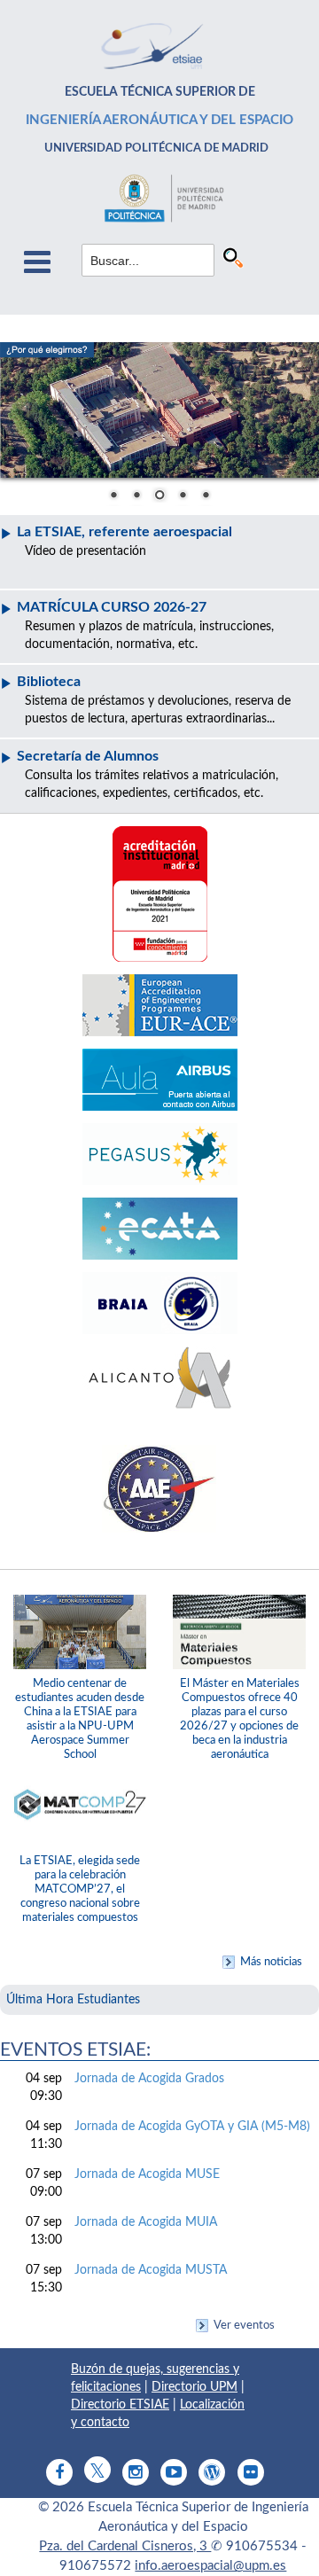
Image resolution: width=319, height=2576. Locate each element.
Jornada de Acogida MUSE (147, 2174)
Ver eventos (244, 2325)
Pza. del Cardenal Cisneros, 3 (125, 2546)
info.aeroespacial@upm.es (210, 2566)
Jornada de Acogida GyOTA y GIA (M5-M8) (192, 2127)
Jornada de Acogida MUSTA (151, 2270)
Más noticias (271, 1962)
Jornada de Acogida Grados (149, 2079)
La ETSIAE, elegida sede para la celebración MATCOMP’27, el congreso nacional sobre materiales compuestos (80, 1889)
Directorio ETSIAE (120, 2405)
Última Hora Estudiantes (73, 2000)
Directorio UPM (195, 2387)
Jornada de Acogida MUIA (146, 2222)
